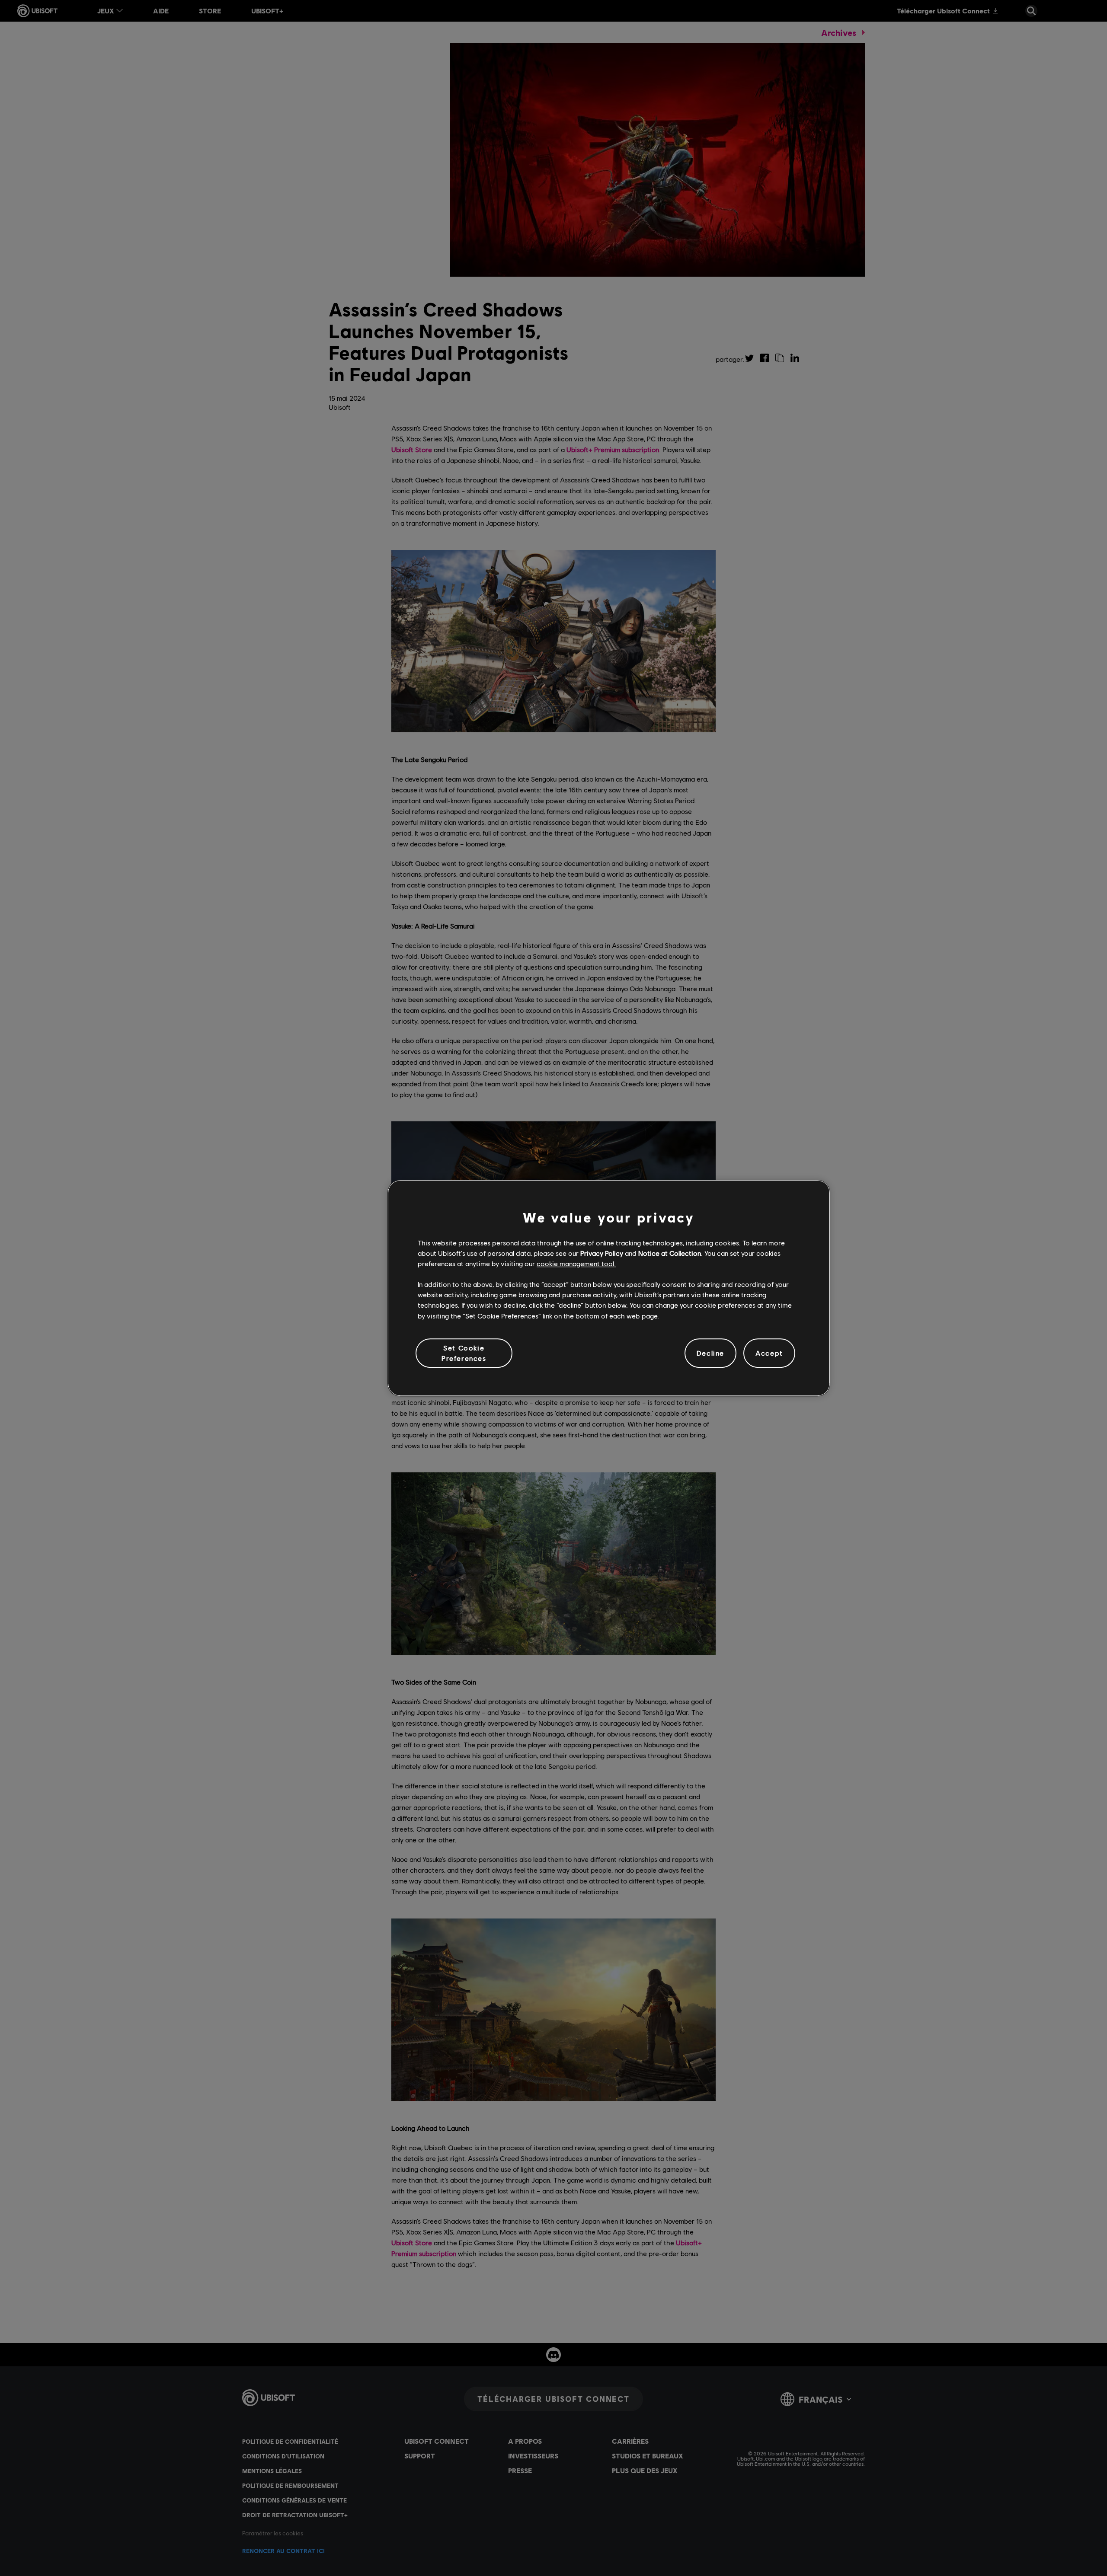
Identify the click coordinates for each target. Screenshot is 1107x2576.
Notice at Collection (670, 1253)
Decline (710, 1353)
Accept (769, 1353)
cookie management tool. (576, 1263)
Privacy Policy (602, 1253)
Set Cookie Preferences (464, 1353)
